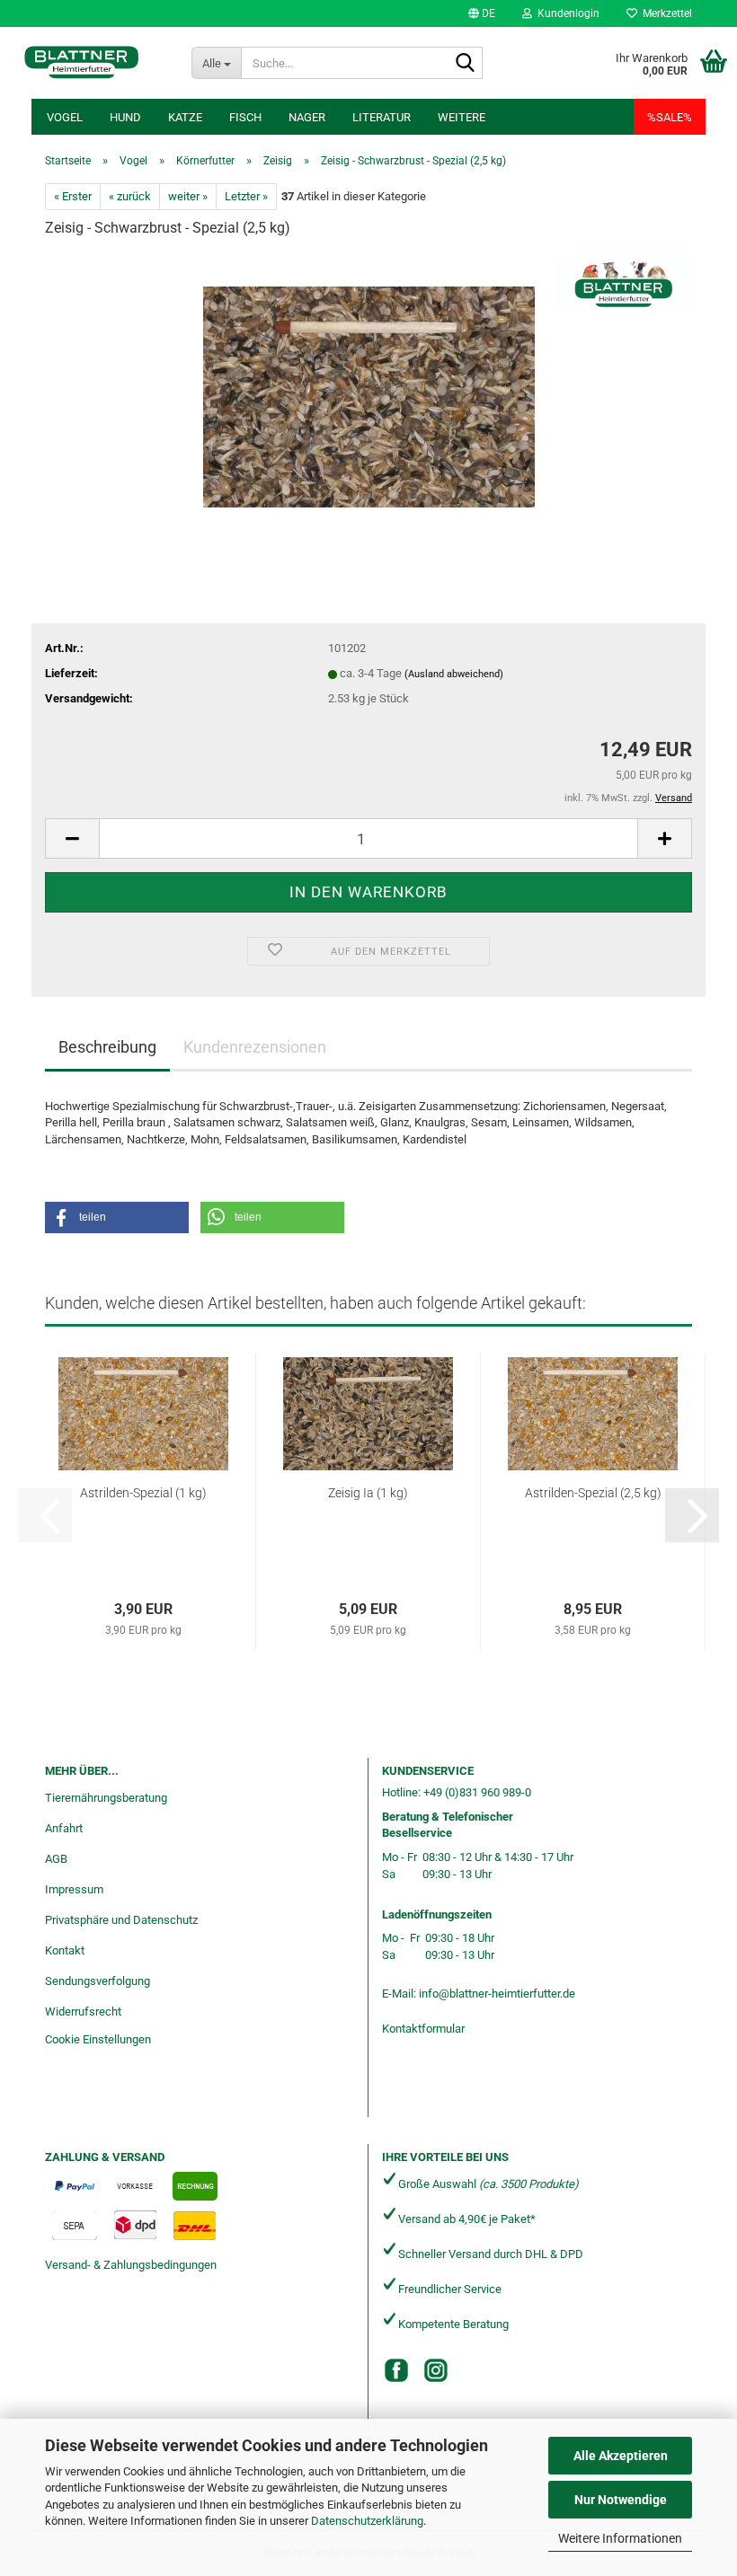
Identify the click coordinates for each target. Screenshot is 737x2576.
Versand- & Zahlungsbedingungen (131, 2265)
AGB (56, 1859)
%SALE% (670, 117)
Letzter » (246, 196)
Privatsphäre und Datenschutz (121, 1920)
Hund (125, 117)
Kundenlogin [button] (566, 13)
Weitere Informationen (620, 2538)
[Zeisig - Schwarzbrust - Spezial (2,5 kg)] (369, 388)
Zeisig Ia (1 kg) (368, 1493)
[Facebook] (396, 2370)
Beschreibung (107, 1047)
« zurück (130, 196)
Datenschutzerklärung (367, 2521)
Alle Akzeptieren (621, 2456)
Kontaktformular (423, 2029)
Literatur (382, 117)
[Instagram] (436, 2370)
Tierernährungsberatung (106, 1798)
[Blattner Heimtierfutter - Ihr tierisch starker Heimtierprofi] (82, 63)
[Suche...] (466, 64)
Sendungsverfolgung (98, 1981)
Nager (307, 117)
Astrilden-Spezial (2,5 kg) (593, 1493)
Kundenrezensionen (255, 1047)
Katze (185, 117)
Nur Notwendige (621, 2500)
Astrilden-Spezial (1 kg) (143, 1493)
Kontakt (65, 1950)
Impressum (74, 1889)
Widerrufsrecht (83, 2011)
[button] (482, 13)
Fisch (245, 117)
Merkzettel (665, 13)
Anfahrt (64, 1828)
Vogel (65, 117)
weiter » (188, 196)
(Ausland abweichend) (454, 674)
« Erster (73, 196)
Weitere (462, 117)
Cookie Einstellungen (98, 2039)
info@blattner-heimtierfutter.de (497, 1994)
